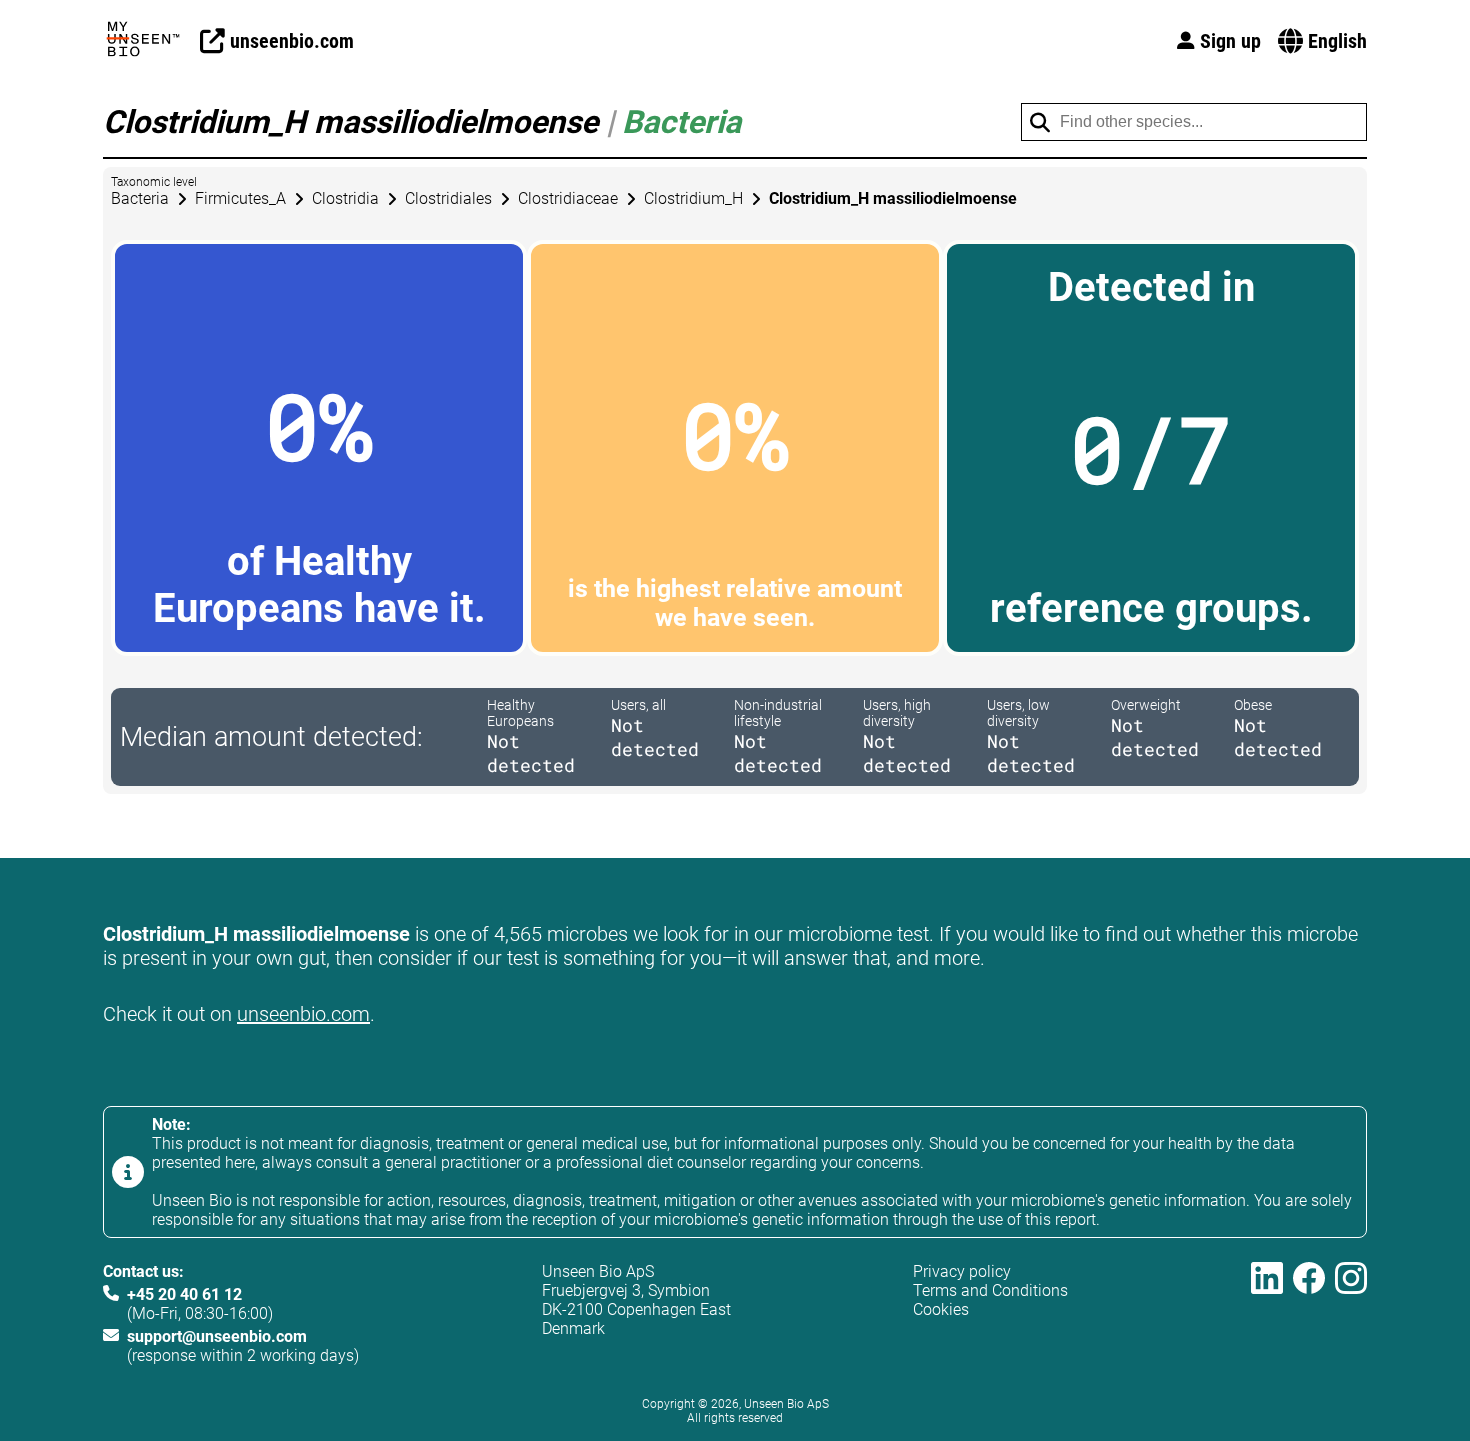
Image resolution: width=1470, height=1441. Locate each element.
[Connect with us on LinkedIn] (1267, 1313)
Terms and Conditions (990, 1290)
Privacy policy (962, 1271)
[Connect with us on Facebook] (1309, 1313)
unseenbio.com (303, 1014)
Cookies (941, 1309)
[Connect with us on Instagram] (1351, 1313)
